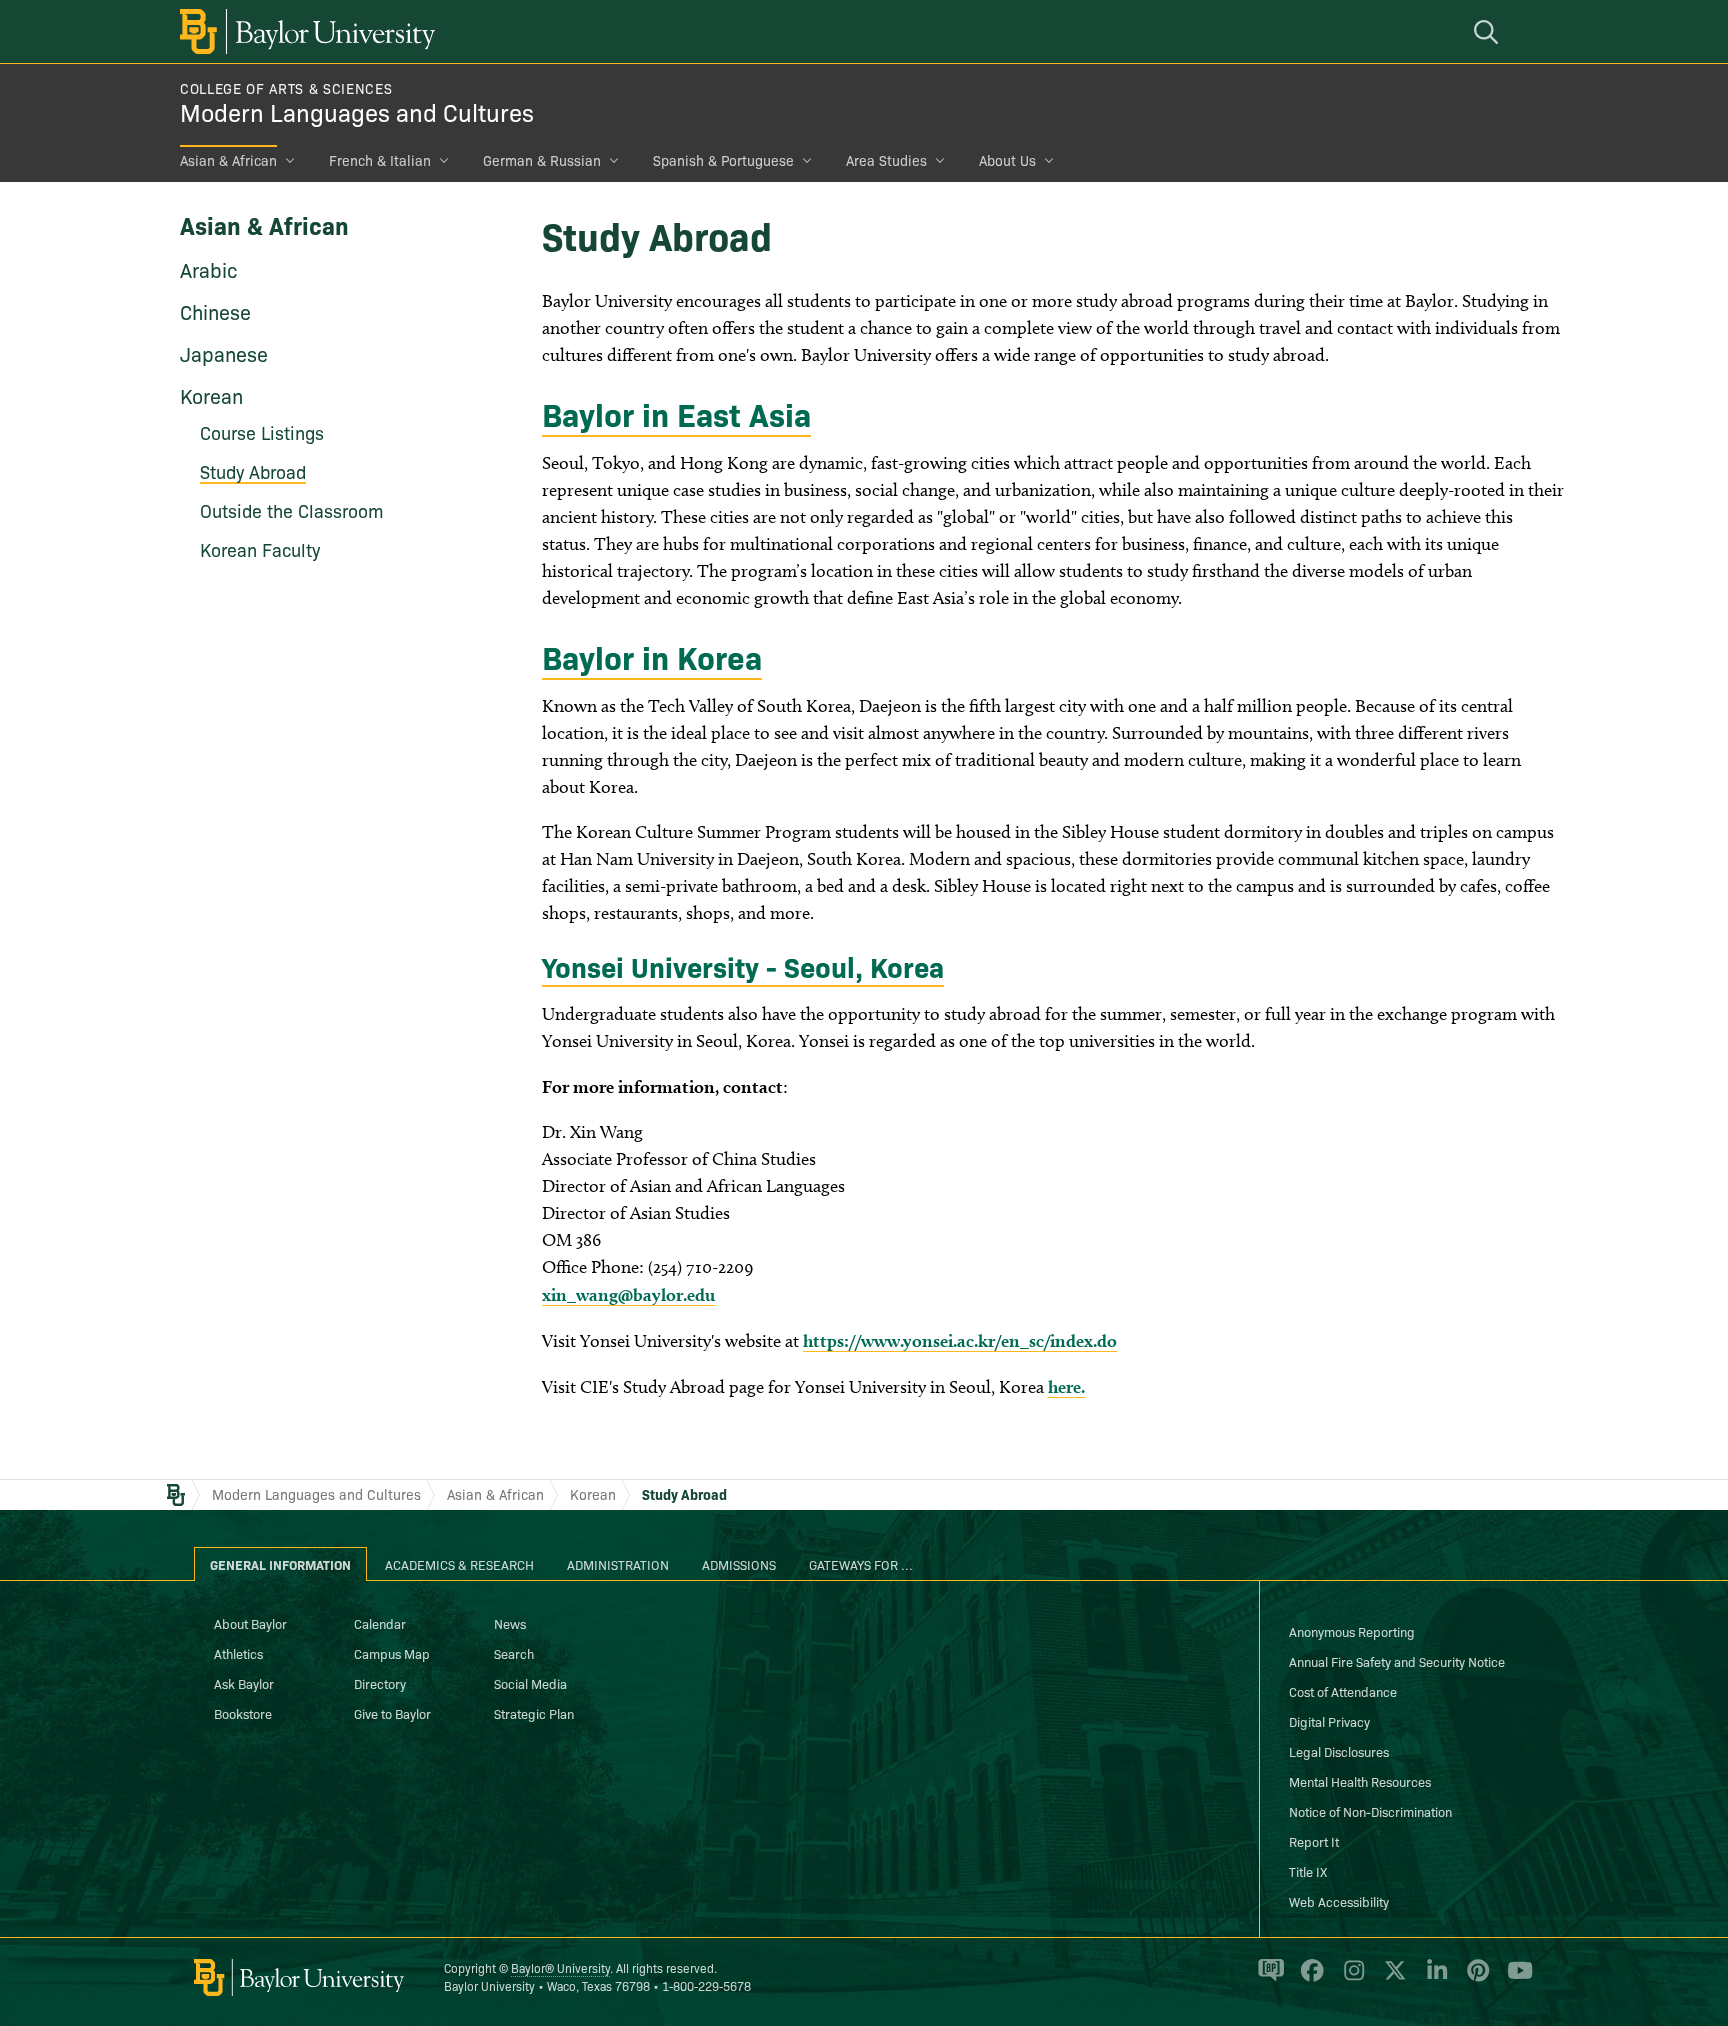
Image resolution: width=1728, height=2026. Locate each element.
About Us (1007, 160)
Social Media (530, 1683)
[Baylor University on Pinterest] (1474, 1979)
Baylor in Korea (652, 656)
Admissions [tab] (739, 1564)
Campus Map (392, 1653)
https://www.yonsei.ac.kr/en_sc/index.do (960, 1340)
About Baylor (250, 1623)
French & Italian (380, 160)
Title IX (1308, 1871)
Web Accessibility (1339, 1901)
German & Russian (542, 160)
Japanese (224, 353)
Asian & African (228, 160)
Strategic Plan (534, 1713)
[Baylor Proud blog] (1267, 1979)
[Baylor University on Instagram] (1350, 1979)
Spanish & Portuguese (723, 160)
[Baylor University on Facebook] (1308, 1979)
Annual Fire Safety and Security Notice (1397, 1661)
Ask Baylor (244, 1683)
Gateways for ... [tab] (861, 1564)
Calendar (380, 1623)
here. (1066, 1386)
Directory (380, 1683)
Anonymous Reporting (1352, 1631)
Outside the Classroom (292, 510)
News (510, 1623)
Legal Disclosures (1339, 1751)
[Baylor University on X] (1391, 1979)
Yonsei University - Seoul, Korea (743, 965)
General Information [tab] (280, 1564)
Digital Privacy (1329, 1721)
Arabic (208, 269)
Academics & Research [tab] (459, 1564)
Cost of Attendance (1343, 1691)
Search (514, 1653)
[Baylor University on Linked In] (1433, 1979)
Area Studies (886, 160)
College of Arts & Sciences (286, 88)
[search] (1489, 31)
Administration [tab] (618, 1564)
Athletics (238, 1653)
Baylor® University (560, 1967)
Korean (211, 395)
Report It (1314, 1841)
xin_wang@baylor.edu (628, 1294)
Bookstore (243, 1713)
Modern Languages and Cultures (357, 111)
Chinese (215, 311)
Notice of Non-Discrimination (1370, 1811)
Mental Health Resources (1360, 1781)
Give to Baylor (392, 1713)
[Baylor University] (304, 31)
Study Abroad (684, 1494)
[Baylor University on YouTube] (1515, 1979)
